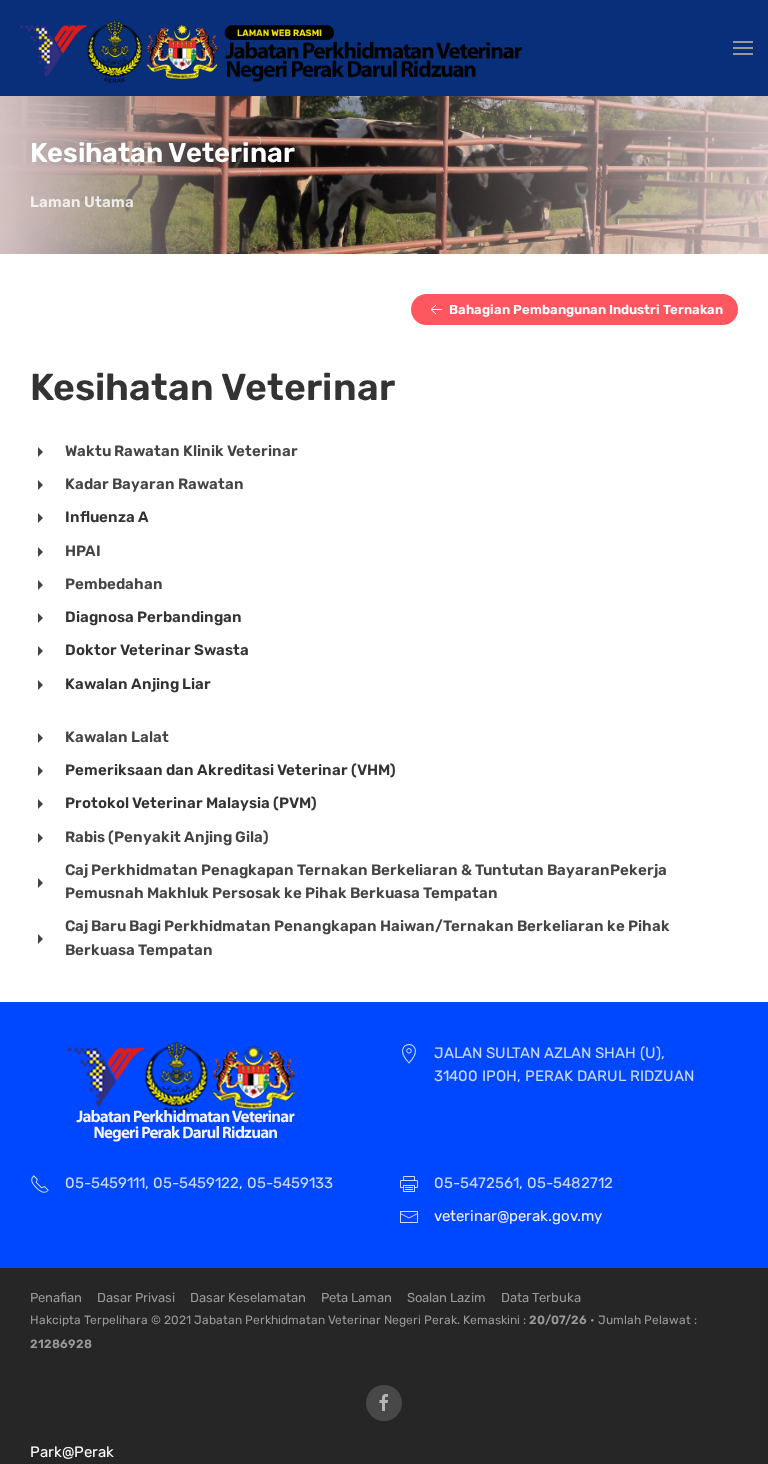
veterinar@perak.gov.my (518, 1216)
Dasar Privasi (136, 1297)
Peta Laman (356, 1297)
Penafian (56, 1297)
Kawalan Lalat (117, 737)
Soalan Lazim (446, 1297)
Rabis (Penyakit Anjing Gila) (167, 837)
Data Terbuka (541, 1297)
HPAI (83, 551)
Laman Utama (82, 202)
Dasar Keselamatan (248, 1297)
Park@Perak (72, 1452)
